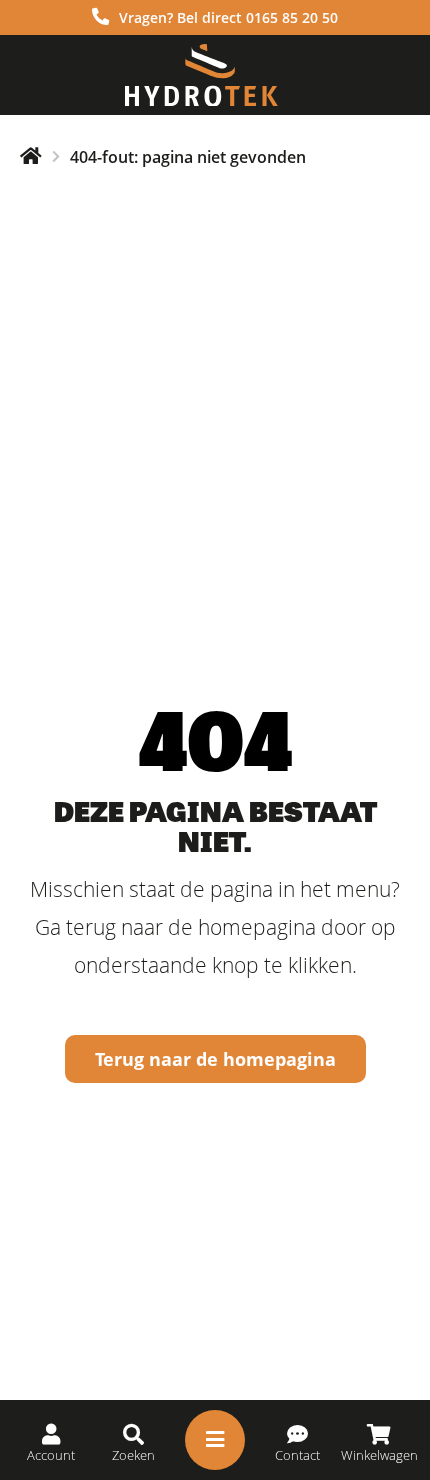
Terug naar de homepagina (215, 1059)
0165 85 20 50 (292, 17)
